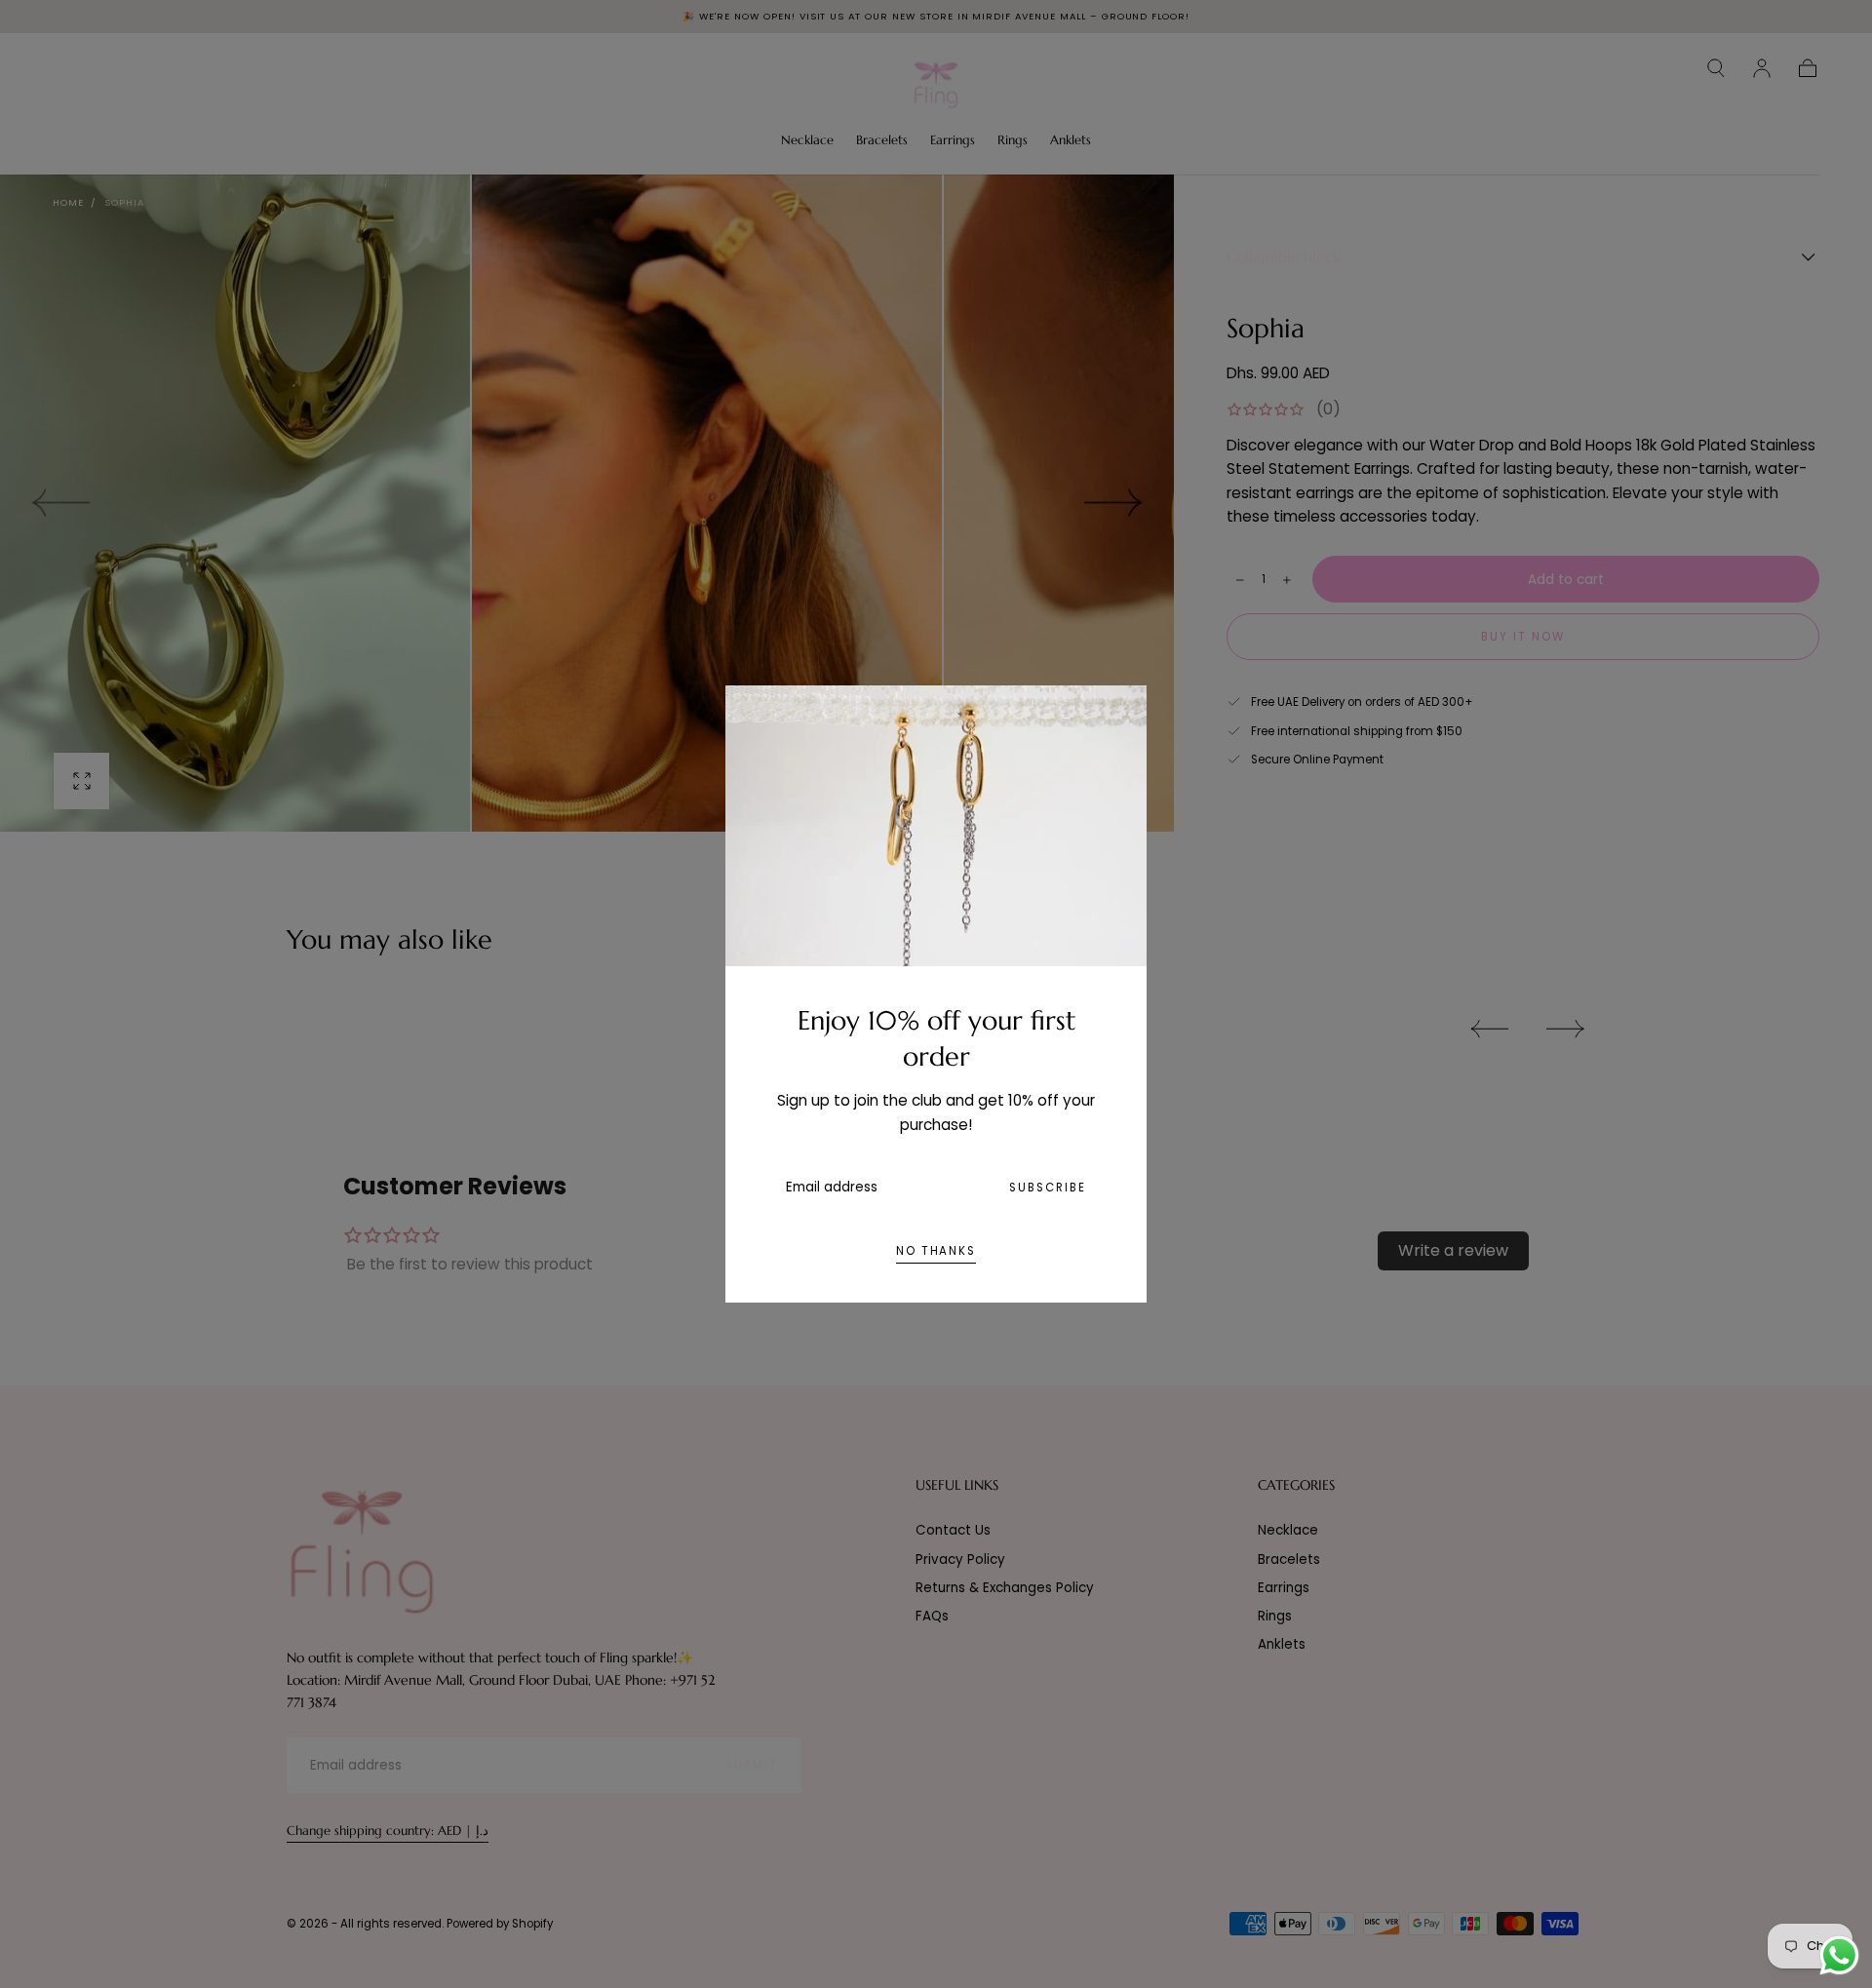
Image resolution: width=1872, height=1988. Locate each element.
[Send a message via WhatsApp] (1839, 1955)
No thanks (936, 1251)
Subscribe (1047, 1188)
